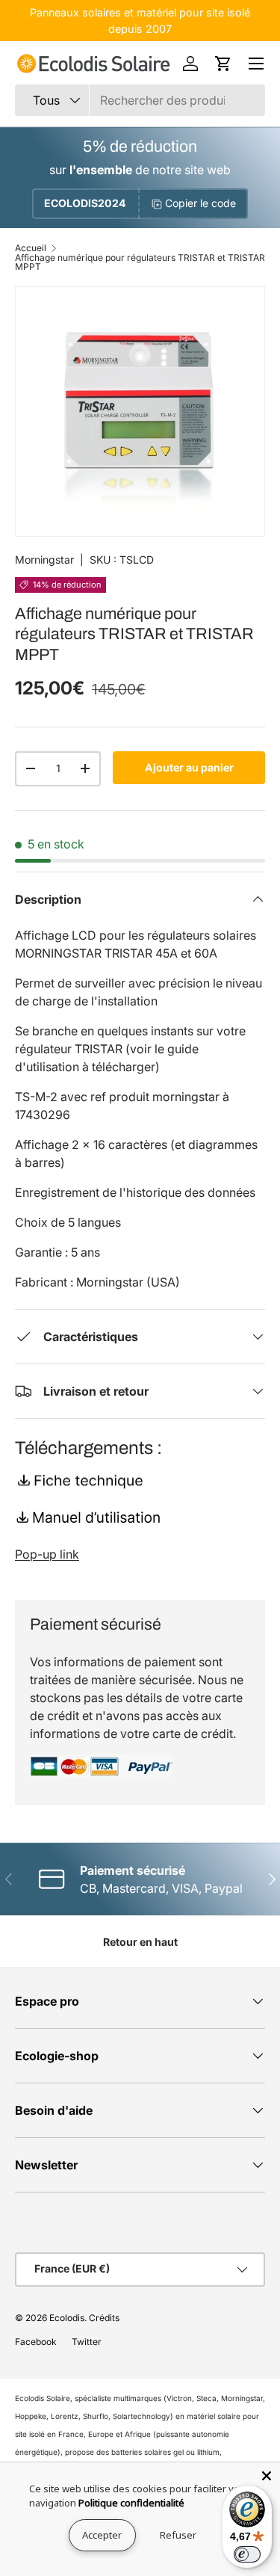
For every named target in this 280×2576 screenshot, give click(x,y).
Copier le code (200, 203)
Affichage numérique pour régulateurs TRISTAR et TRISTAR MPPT (140, 262)
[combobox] (140, 100)
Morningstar (44, 560)
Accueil (31, 248)
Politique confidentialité (131, 2503)
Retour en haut (140, 1942)
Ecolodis (67, 2318)
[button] (223, 64)
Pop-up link (47, 1554)
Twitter (87, 2342)
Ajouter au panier (189, 767)
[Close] (267, 2476)
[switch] (247, 2554)
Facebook (36, 2342)
